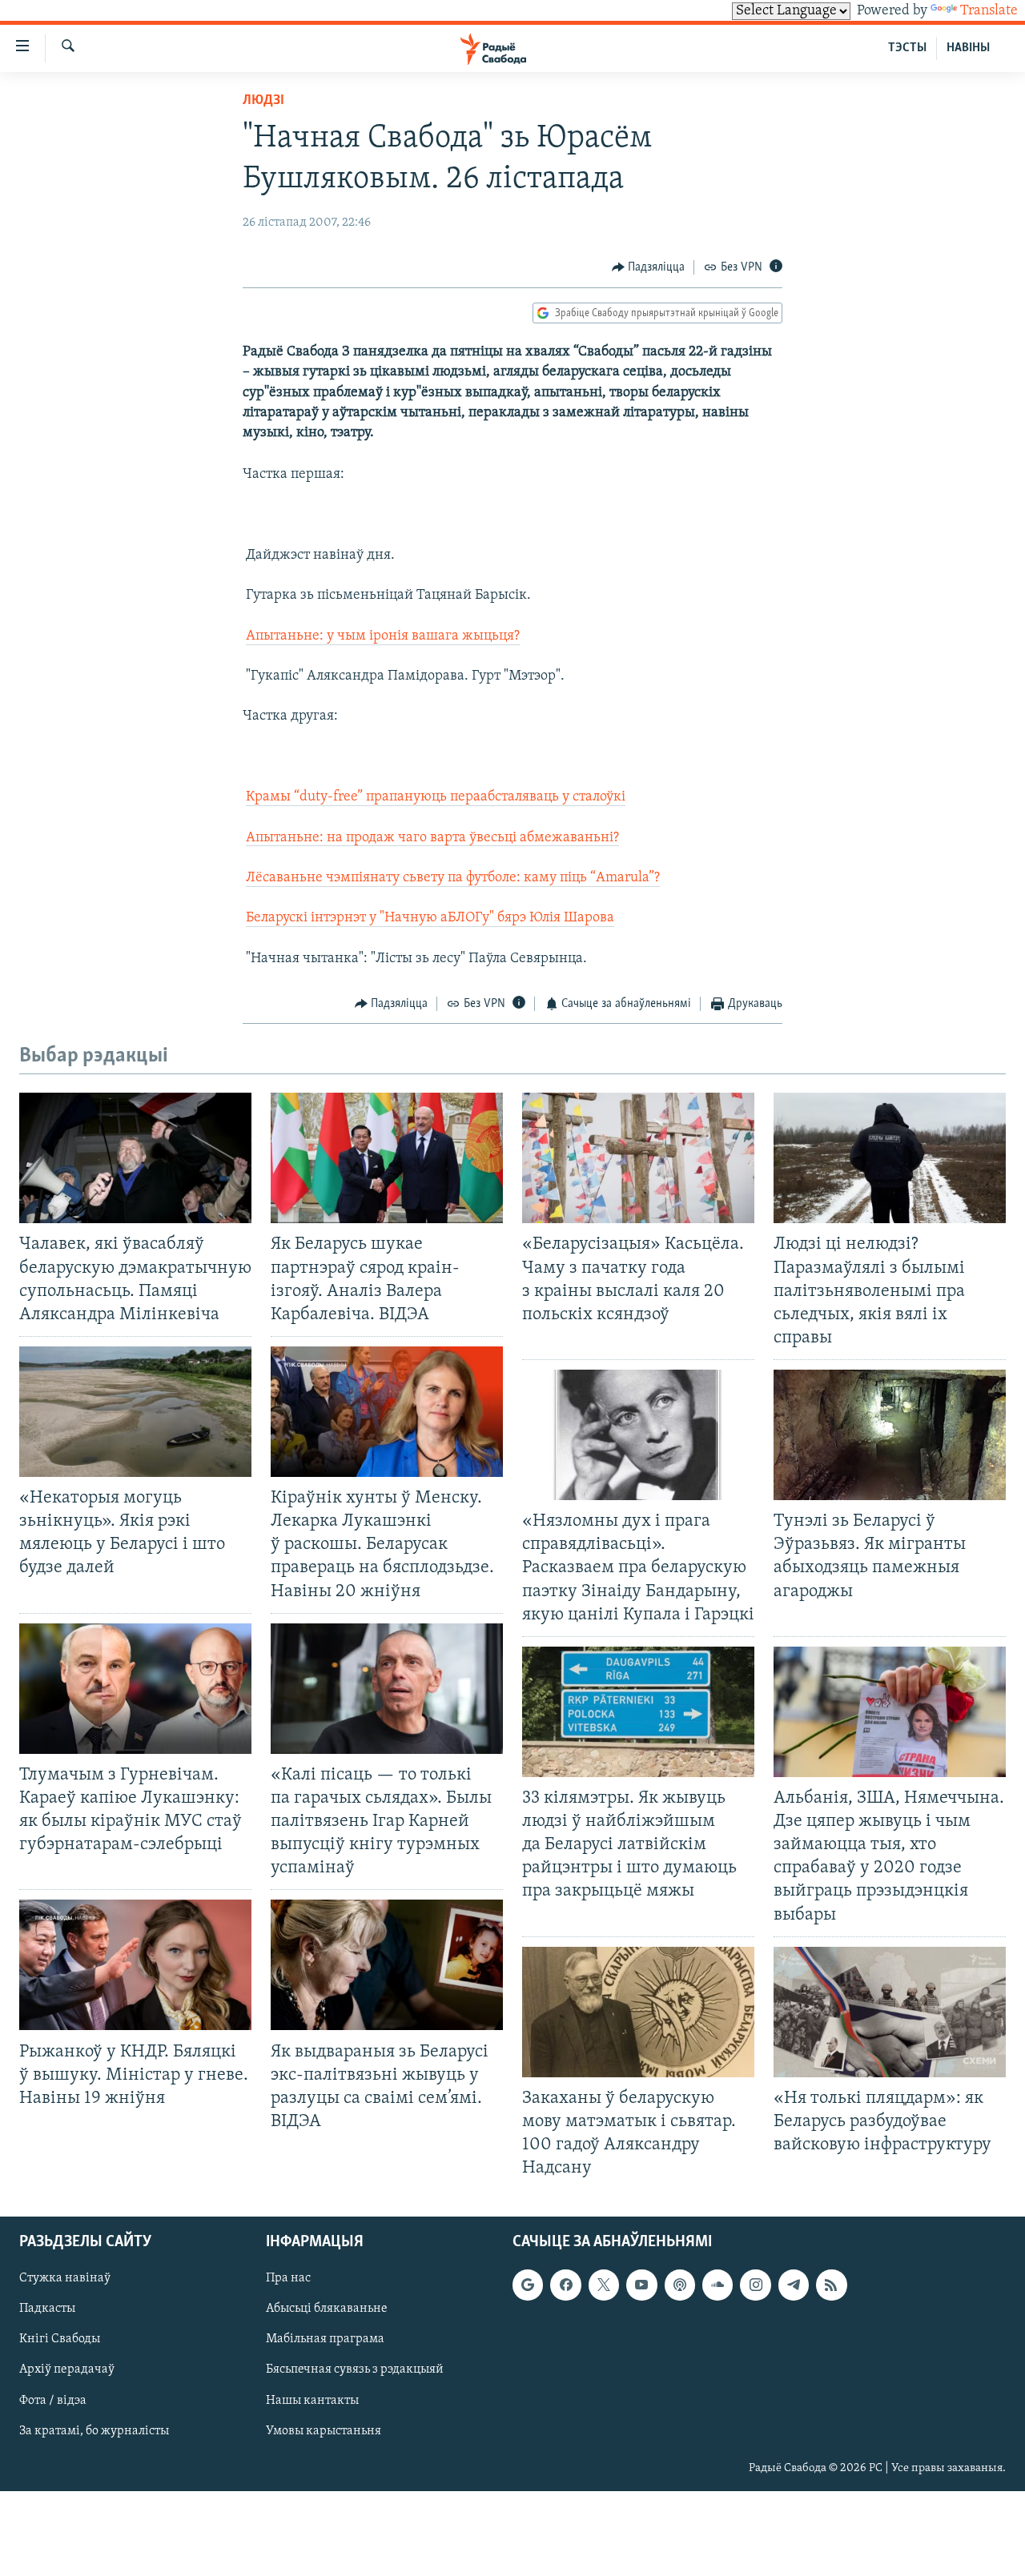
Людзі (263, 101)
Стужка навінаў (65, 2279)
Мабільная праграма (325, 2340)
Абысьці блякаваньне (327, 2309)
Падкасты (47, 2309)
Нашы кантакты (312, 2401)
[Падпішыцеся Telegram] (794, 2285)
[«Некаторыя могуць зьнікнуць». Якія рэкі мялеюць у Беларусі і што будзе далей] (135, 1412)
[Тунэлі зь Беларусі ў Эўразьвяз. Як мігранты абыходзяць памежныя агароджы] (890, 1435)
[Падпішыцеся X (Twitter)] (604, 2285)
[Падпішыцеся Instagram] (755, 2285)
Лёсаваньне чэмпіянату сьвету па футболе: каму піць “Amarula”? (453, 878)
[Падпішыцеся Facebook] (565, 2285)
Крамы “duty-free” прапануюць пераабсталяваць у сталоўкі (436, 797)
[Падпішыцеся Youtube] (641, 2285)
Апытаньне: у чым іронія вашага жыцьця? (383, 636)
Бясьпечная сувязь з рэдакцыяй (355, 2370)
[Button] (649, 267)
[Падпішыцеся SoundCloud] (717, 2285)
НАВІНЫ (968, 48)
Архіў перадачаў (67, 2370)
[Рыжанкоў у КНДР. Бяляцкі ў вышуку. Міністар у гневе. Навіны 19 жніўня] (135, 1965)
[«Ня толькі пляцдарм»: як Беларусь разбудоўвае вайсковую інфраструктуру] (890, 2012)
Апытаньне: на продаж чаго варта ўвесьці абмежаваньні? (432, 838)
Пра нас (288, 2279)
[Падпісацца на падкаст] (680, 2285)
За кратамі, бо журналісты (94, 2431)
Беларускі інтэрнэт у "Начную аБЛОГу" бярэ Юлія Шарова (430, 918)
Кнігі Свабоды (60, 2340)
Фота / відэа (53, 2401)
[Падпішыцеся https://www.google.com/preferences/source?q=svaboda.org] (528, 2285)
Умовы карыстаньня (324, 2431)
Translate (989, 11)
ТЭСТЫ (907, 48)
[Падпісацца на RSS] (831, 2285)
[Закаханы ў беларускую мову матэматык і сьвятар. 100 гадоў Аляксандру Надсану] (638, 2012)
